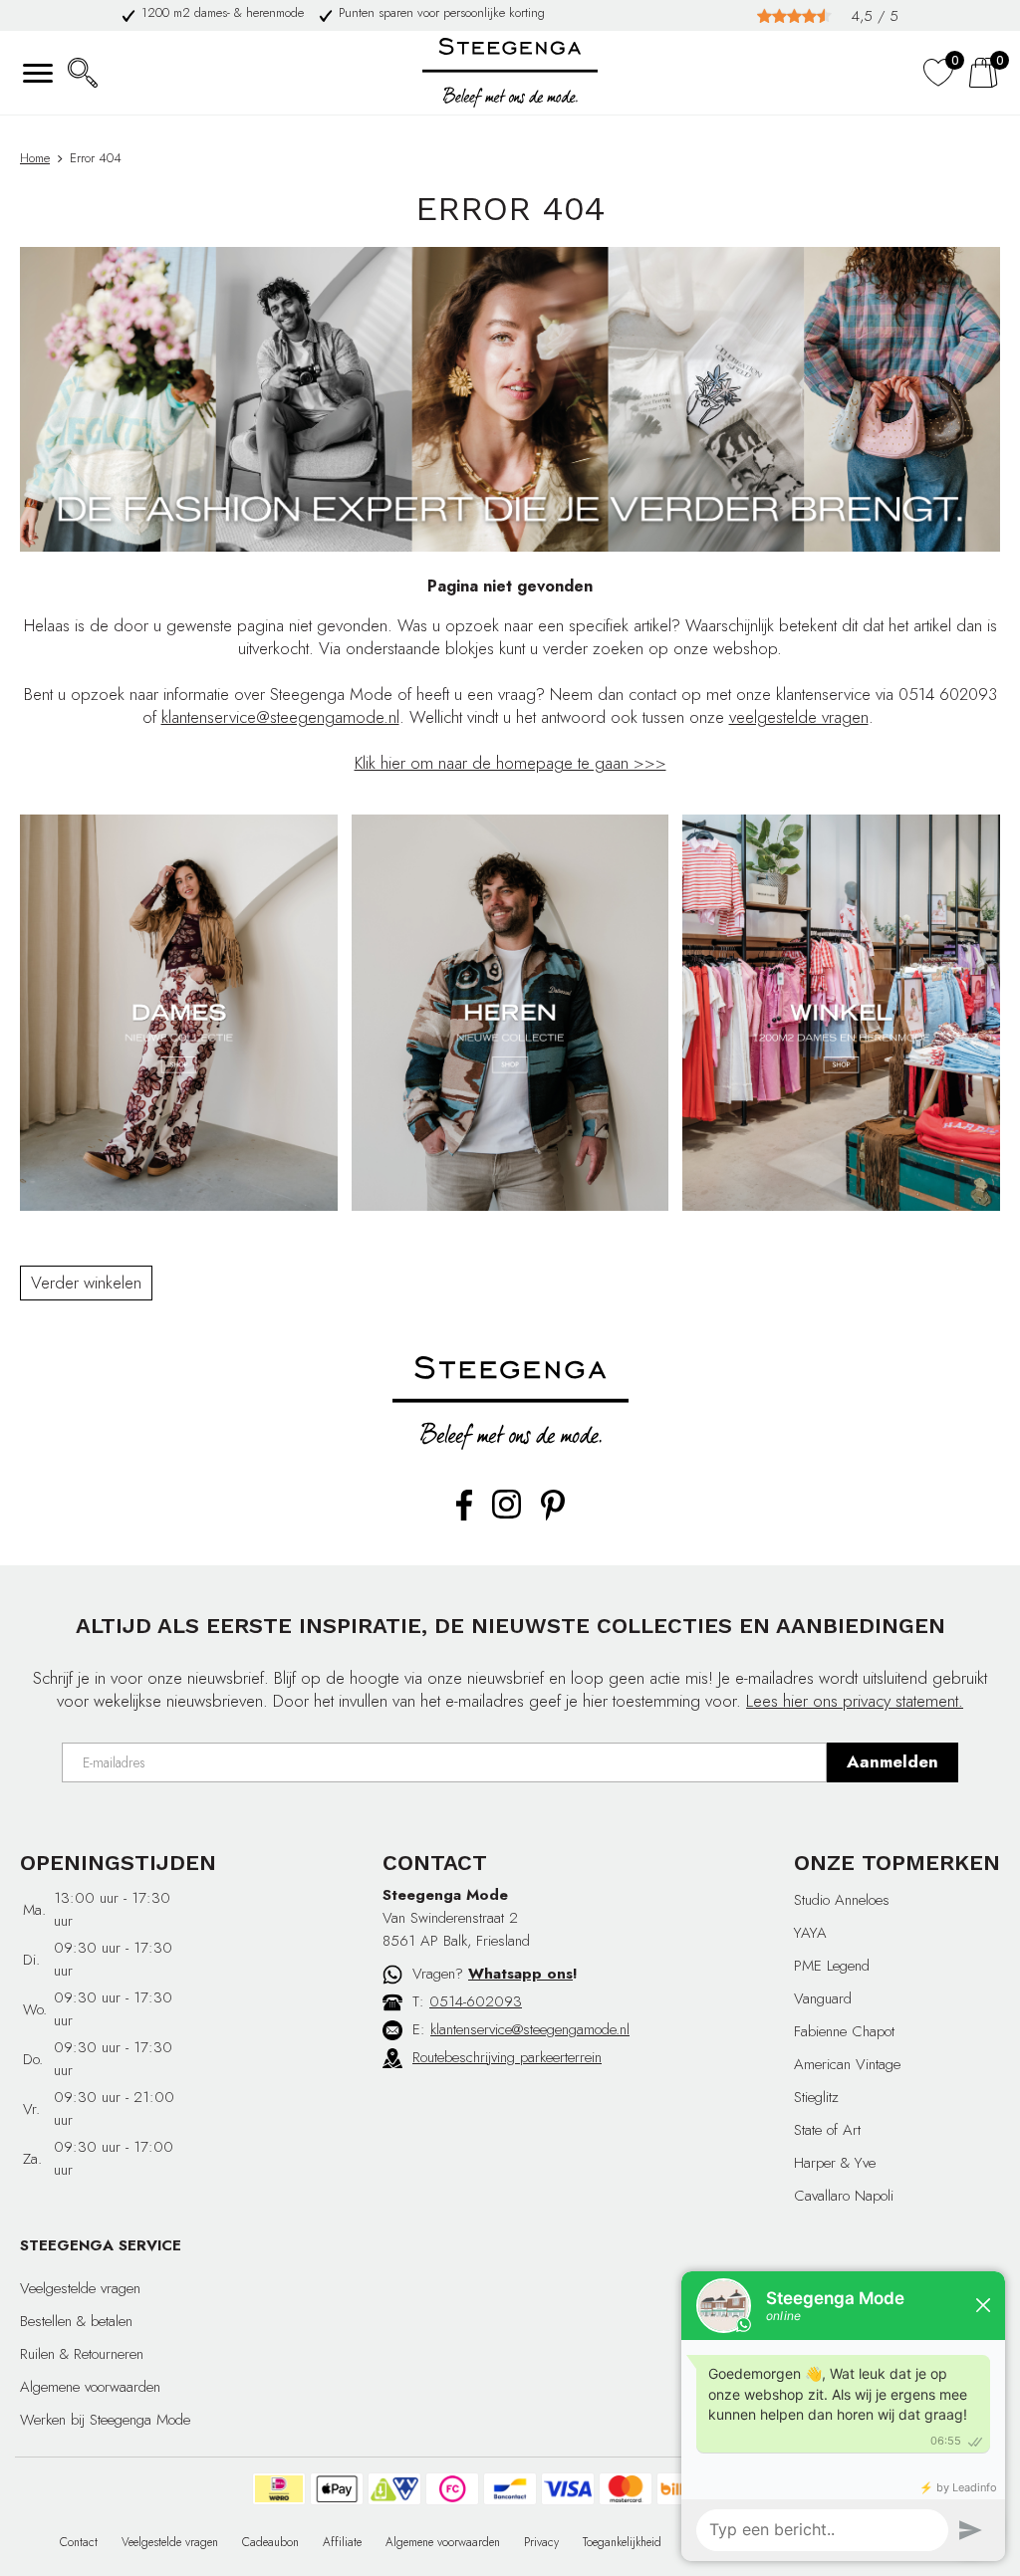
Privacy (541, 2542)
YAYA (810, 1933)
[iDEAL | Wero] (279, 2489)
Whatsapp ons (520, 1974)
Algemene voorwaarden (90, 2387)
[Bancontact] (510, 2489)
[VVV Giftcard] (394, 2489)
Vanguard (823, 1998)
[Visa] (568, 2489)
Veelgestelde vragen (80, 2288)
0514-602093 (476, 2001)
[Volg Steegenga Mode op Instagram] (507, 1515)
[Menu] (37, 73)
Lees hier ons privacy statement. (855, 1701)
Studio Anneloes (842, 1900)
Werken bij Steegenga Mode (105, 2420)
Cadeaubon (270, 2542)
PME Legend (832, 1966)
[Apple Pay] (337, 2489)
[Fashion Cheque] (452, 2489)
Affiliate (342, 2542)
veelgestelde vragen (799, 717)
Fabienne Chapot (844, 2031)
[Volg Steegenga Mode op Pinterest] (553, 1517)
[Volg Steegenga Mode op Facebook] (464, 1517)
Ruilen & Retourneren (82, 2354)
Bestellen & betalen (76, 2321)
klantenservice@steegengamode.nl (280, 717)
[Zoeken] (82, 73)
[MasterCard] (626, 2489)
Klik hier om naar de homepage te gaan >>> (510, 763)
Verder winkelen (86, 1283)
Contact (79, 2542)
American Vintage (847, 2064)
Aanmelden (892, 1761)
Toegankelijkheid (622, 2542)
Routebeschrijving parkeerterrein (507, 2057)
